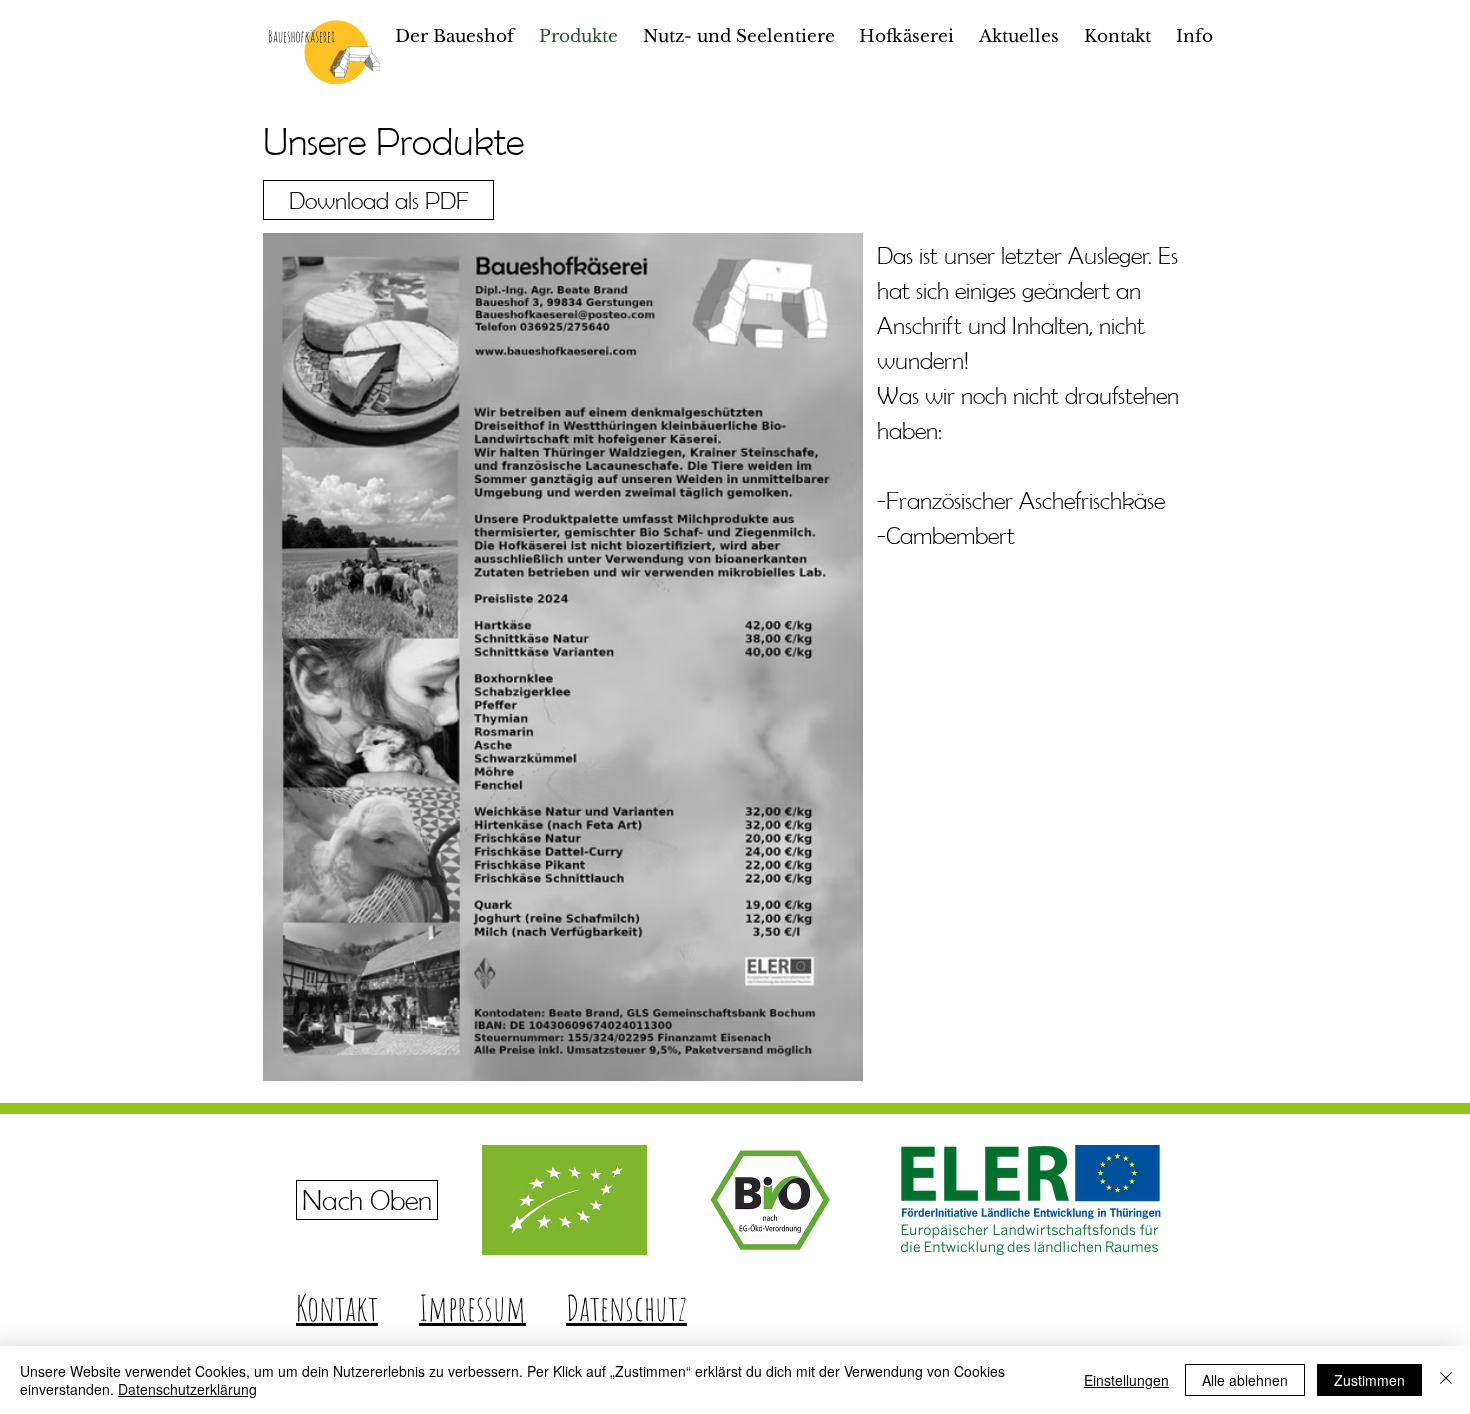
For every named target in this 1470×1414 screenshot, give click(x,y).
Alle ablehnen (1245, 1380)
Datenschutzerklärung (187, 1389)
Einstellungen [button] (1126, 1380)
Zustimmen (1369, 1380)
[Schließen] (1446, 1380)
